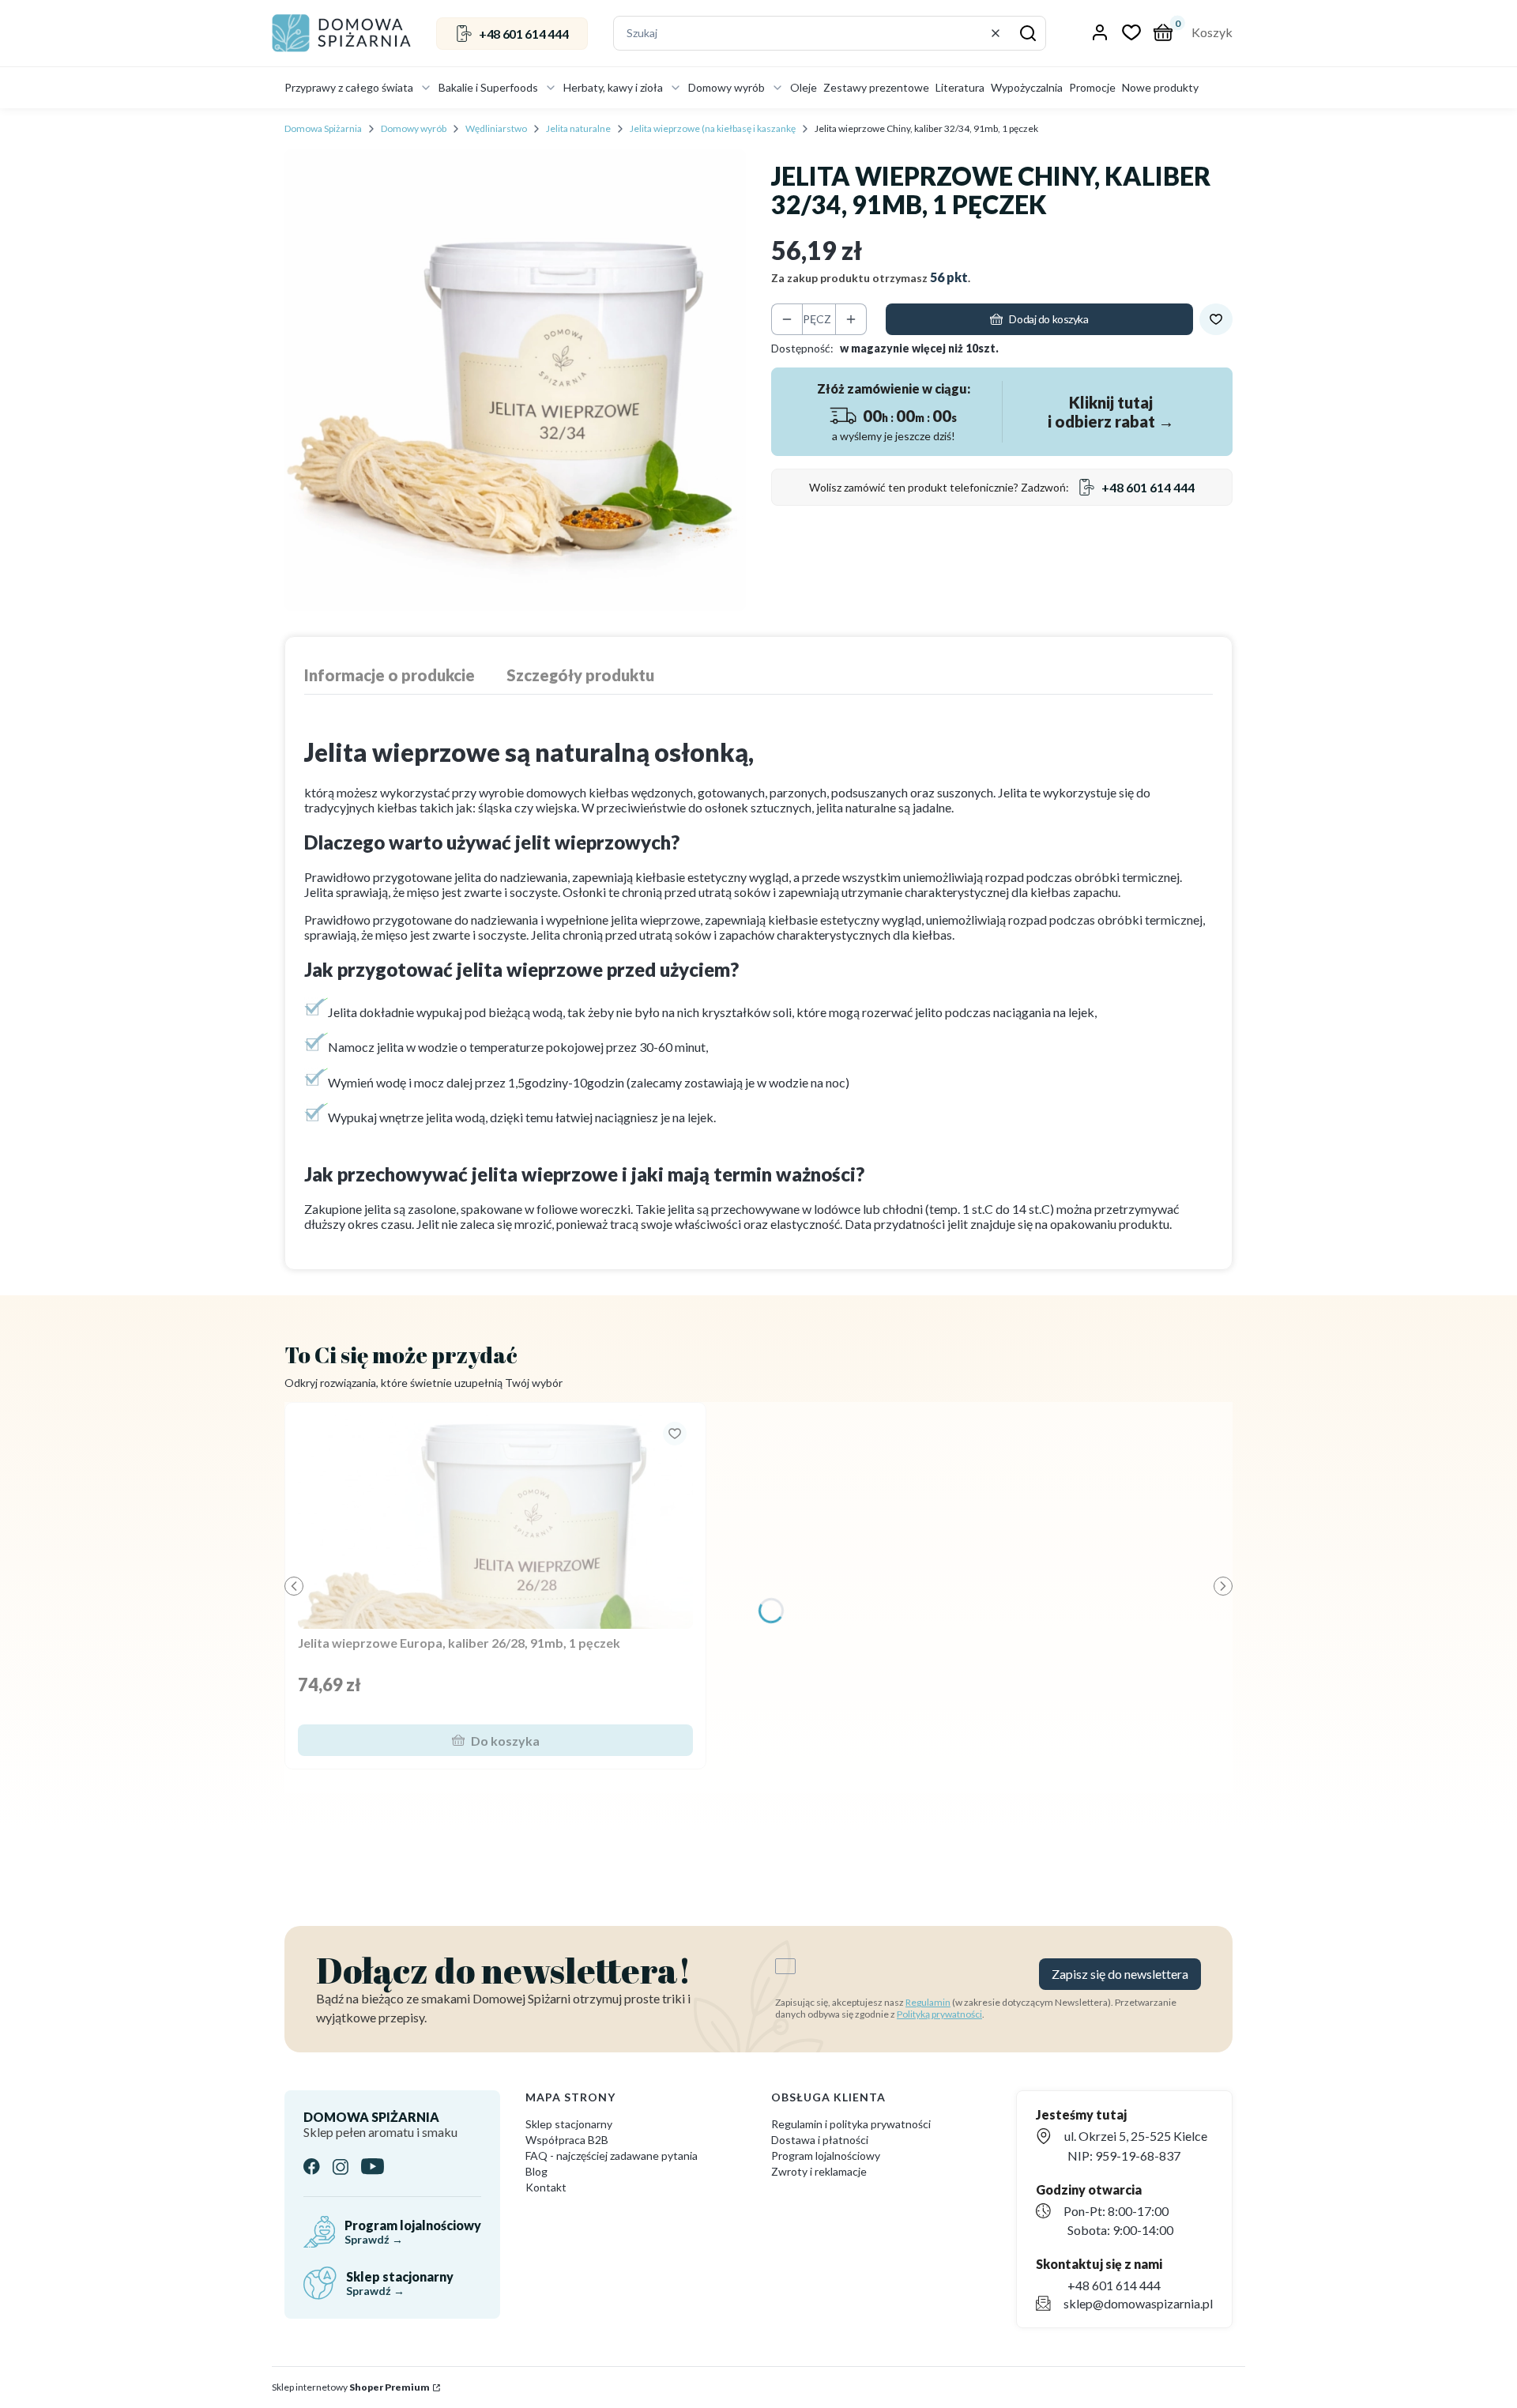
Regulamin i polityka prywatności (851, 2124)
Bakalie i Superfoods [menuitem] (488, 87)
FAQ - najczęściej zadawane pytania (612, 2156)
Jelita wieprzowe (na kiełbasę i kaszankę (713, 128)
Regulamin (928, 2002)
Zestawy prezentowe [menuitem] (876, 87)
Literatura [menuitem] (960, 87)
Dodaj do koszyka (1048, 319)
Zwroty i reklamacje (819, 2171)
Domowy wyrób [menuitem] (727, 87)
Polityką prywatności (939, 2014)
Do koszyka (505, 1741)
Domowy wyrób (414, 128)
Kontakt (546, 2187)
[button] (1028, 33)
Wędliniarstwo (496, 128)
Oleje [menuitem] (804, 87)
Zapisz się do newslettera (1120, 1974)
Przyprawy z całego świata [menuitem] (349, 87)
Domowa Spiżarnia (323, 128)
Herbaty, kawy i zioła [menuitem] (613, 87)
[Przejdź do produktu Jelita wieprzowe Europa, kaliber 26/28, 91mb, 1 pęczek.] (495, 1522)
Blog (536, 2171)
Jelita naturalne (578, 128)
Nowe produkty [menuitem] (1160, 87)
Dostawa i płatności (820, 2140)
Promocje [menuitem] (1092, 87)
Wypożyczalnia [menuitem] (1027, 87)
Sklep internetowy (351, 2387)
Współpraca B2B (567, 2140)
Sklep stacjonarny (569, 2124)
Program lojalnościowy (826, 2156)
